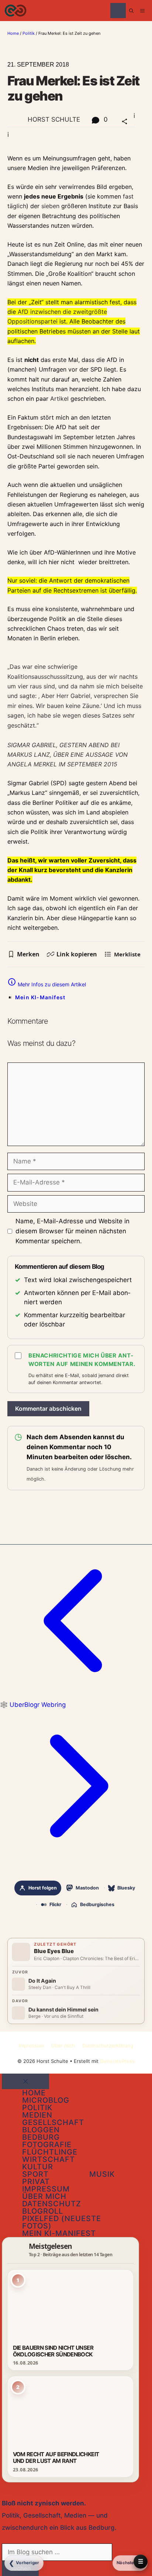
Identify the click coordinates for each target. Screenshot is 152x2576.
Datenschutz (52, 2204)
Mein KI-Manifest (40, 997)
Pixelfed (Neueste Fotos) (62, 2222)
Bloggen (41, 2130)
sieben (50, 206)
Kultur (38, 2167)
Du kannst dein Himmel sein (63, 2010)
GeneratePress (117, 2061)
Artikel (59, 399)
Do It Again (42, 1981)
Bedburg (41, 2137)
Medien (37, 2115)
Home (13, 33)
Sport (35, 2174)
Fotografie (47, 2145)
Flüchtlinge (50, 2152)
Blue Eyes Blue (54, 1951)
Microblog (46, 2100)
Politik (29, 33)
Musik (102, 2174)
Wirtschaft (49, 2159)
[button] (131, 11)
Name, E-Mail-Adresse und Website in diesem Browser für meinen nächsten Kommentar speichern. (72, 1231)
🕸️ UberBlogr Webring (33, 1705)
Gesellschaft (53, 2122)
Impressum (31, 2045)
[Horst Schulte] (15, 11)
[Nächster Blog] (76, 1860)
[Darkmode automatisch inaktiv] (118, 11)
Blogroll (43, 2211)
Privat (36, 2182)
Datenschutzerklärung (108, 2045)
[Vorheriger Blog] (76, 1695)
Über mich (63, 2045)
